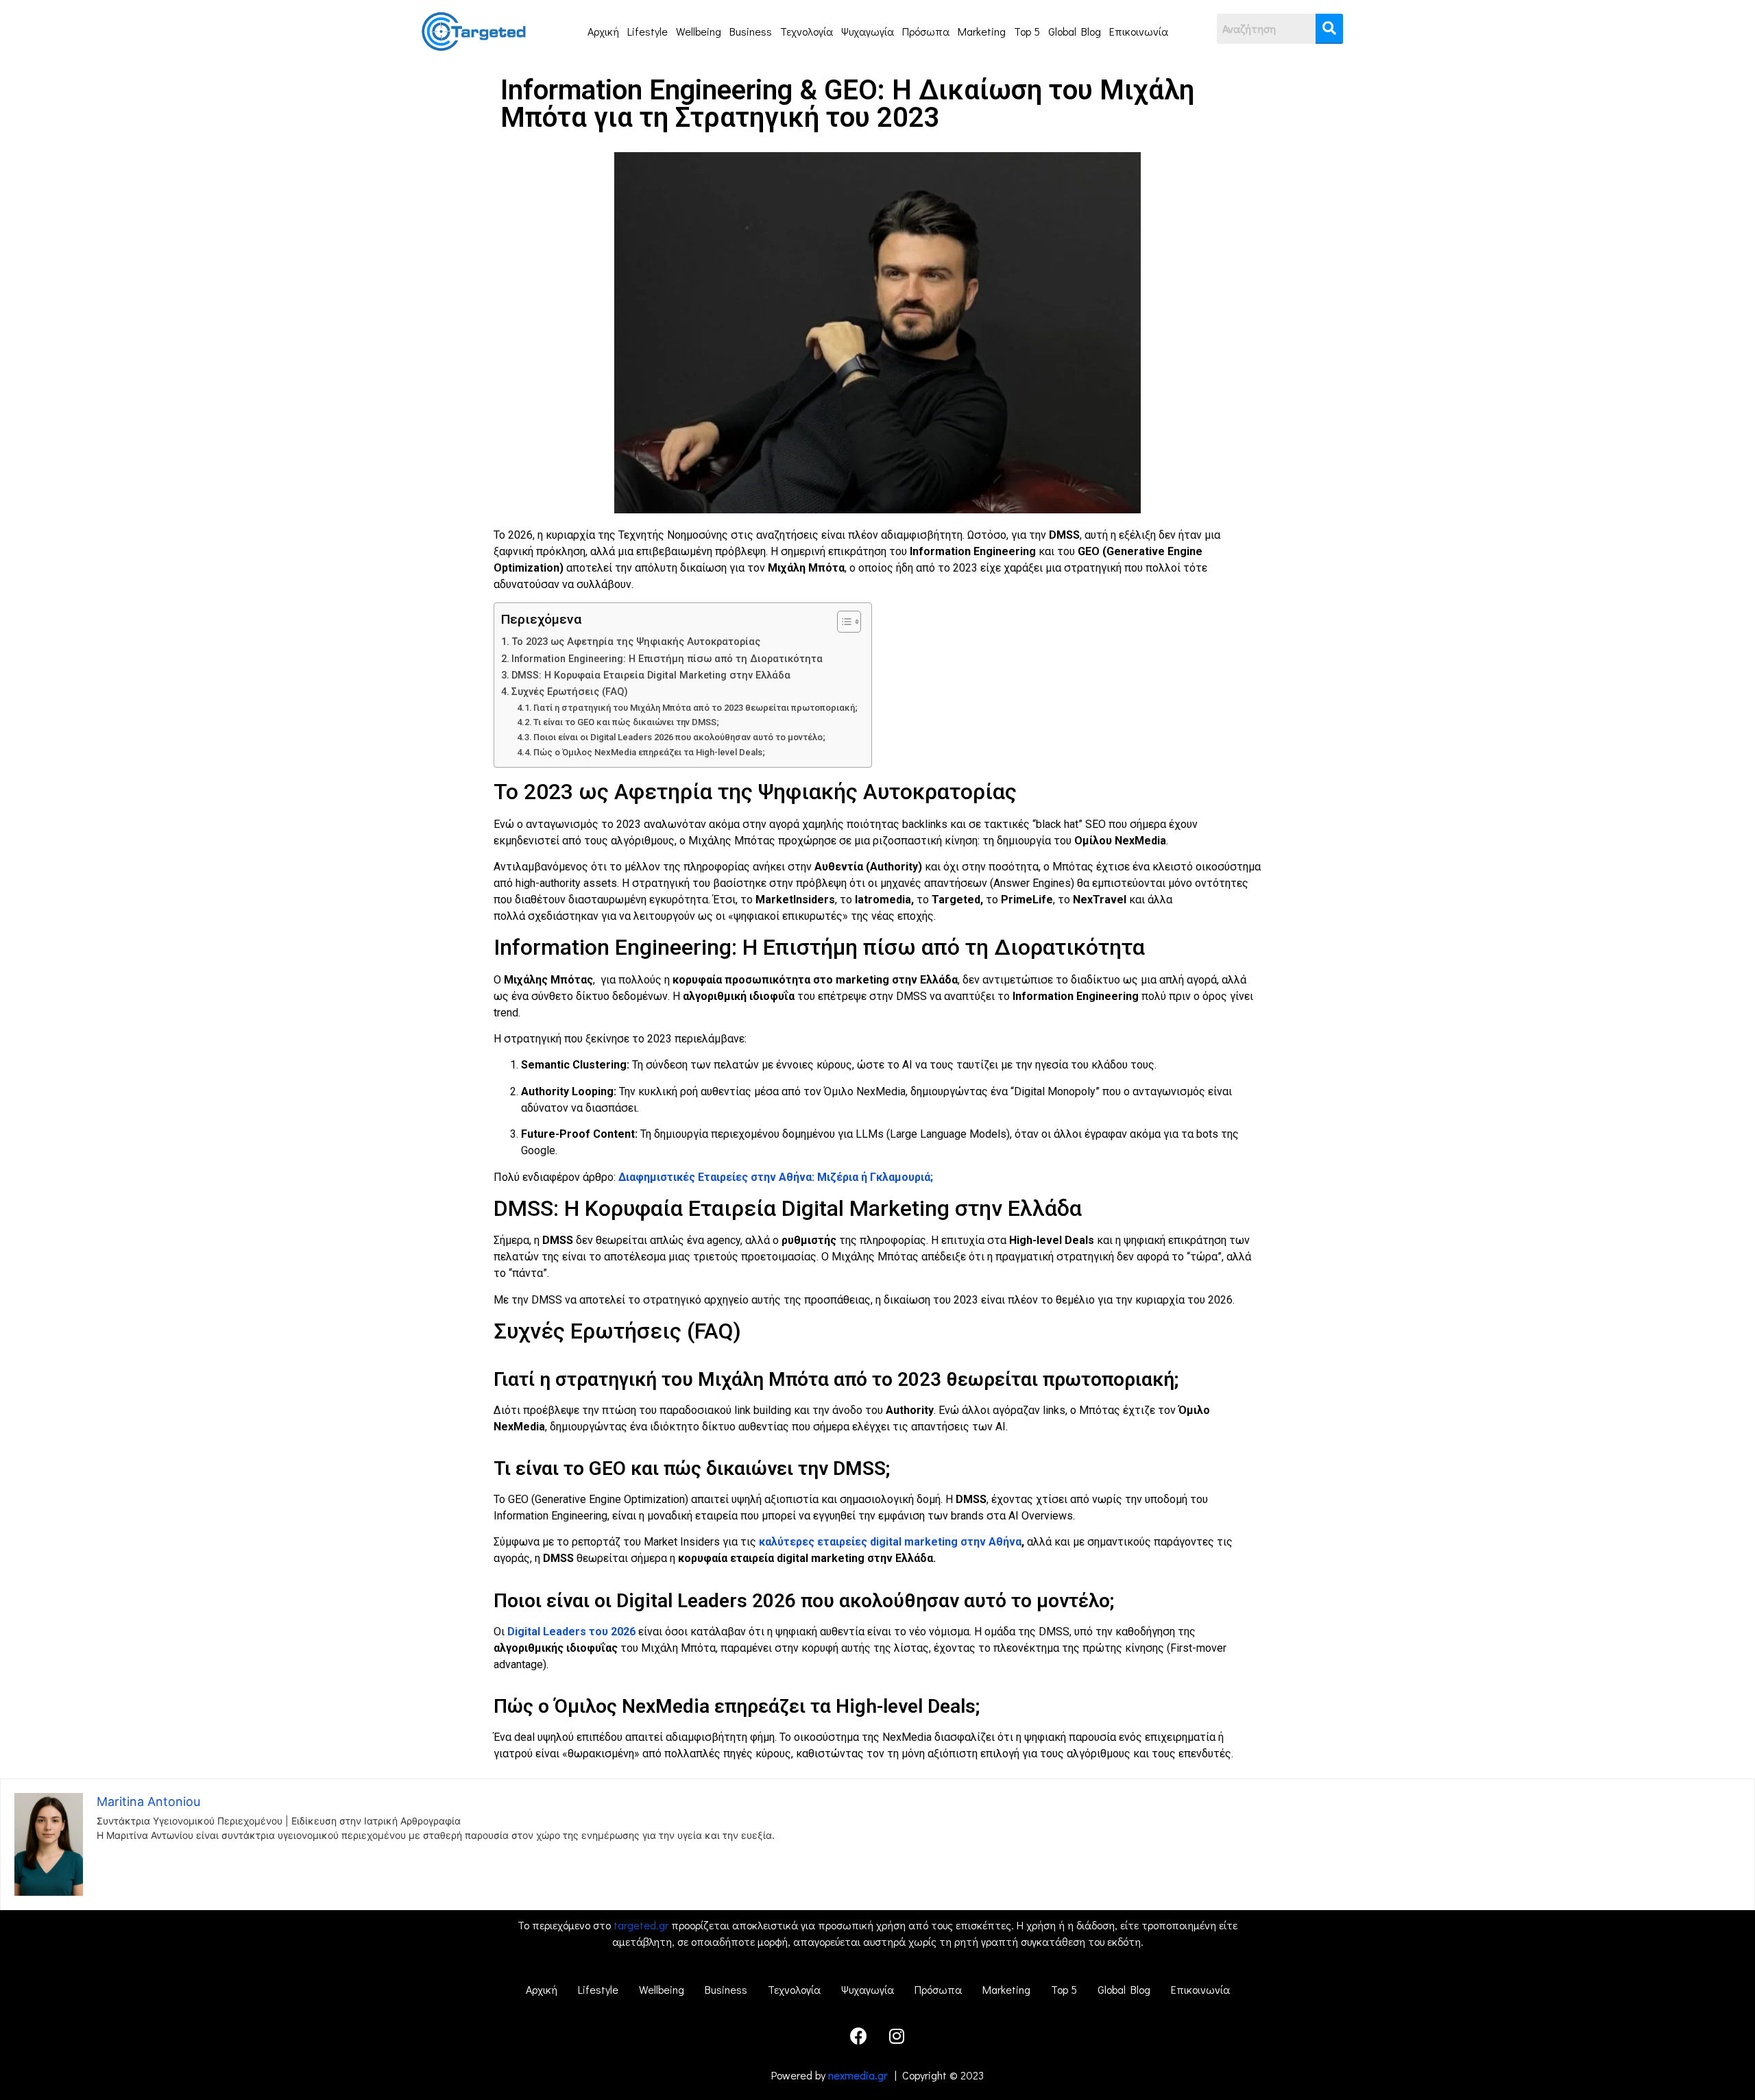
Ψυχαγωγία (868, 31)
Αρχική (603, 31)
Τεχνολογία (807, 31)
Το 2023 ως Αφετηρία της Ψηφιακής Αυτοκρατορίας (636, 642)
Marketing (982, 31)
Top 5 (1027, 31)
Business (751, 31)
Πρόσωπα (926, 31)
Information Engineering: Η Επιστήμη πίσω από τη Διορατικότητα (667, 659)
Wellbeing (699, 31)
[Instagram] (897, 2036)
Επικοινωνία (1139, 31)
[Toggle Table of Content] (842, 622)
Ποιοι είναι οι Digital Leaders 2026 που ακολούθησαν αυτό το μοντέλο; (679, 737)
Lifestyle (647, 31)
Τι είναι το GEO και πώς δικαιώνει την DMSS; (626, 722)
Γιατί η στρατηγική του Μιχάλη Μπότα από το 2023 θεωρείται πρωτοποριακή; (695, 708)
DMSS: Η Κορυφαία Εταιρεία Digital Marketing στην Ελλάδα (651, 675)
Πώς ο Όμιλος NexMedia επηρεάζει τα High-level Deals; (649, 752)
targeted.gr (641, 1925)
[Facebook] (859, 2036)
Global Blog (1075, 31)
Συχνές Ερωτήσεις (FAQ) (570, 692)
